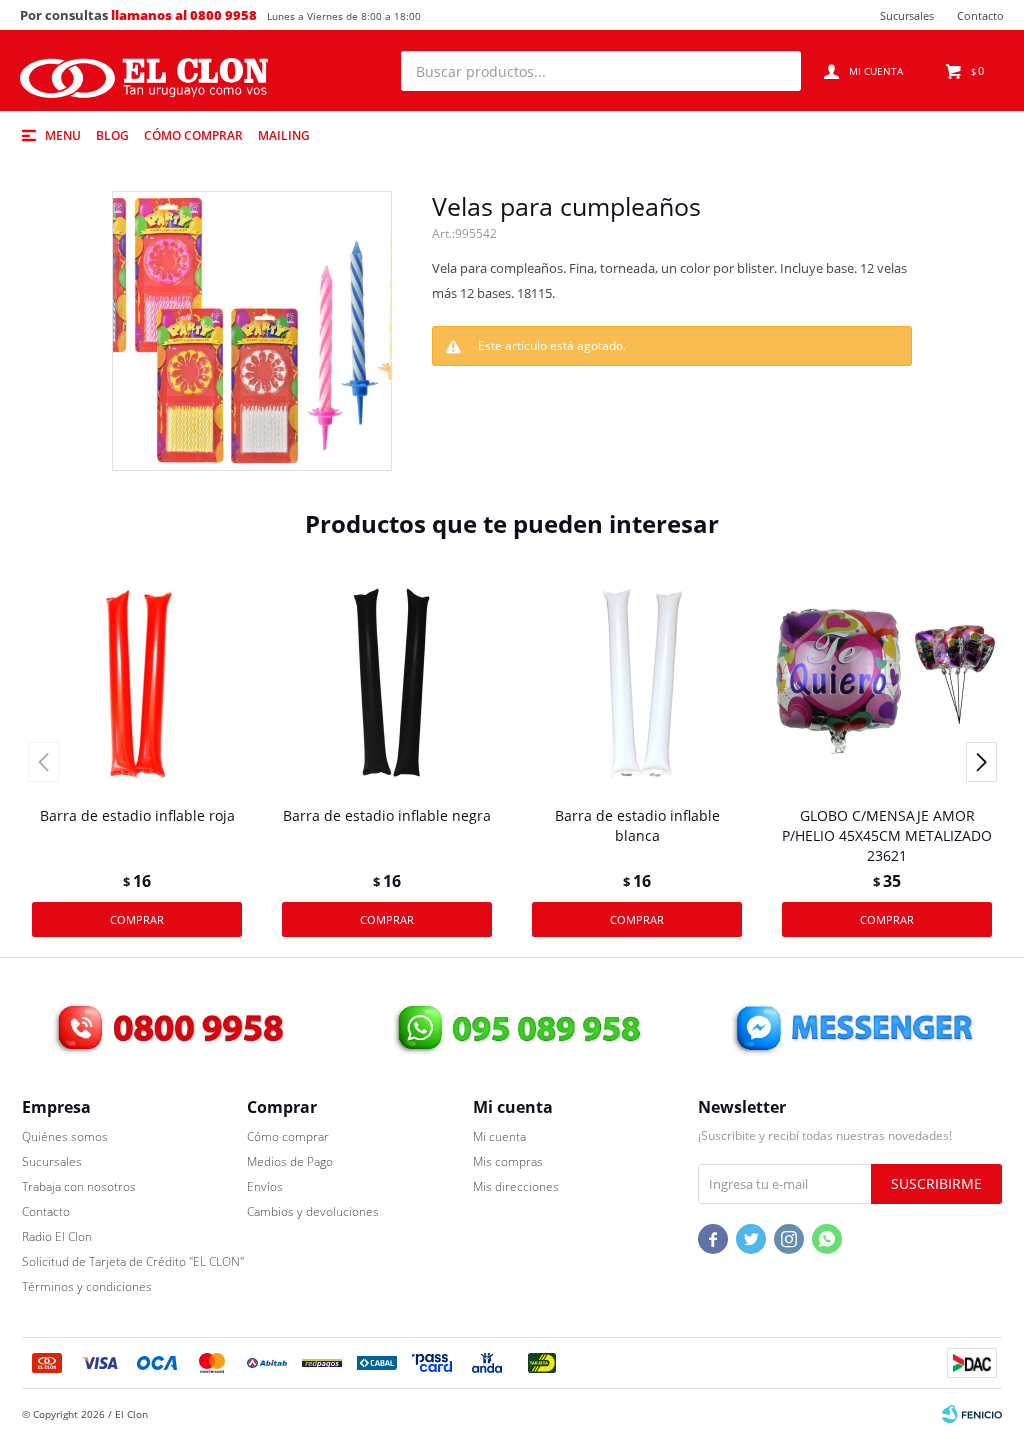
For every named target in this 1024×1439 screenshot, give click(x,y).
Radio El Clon (57, 1236)
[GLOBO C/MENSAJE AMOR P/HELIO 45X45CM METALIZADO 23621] (887, 681)
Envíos (265, 1186)
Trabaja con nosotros (79, 1186)
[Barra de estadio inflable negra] (387, 681)
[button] (776, 71)
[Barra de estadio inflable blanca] (637, 681)
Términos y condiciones (87, 1286)
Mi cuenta (499, 1136)
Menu (63, 135)
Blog (112, 135)
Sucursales (907, 15)
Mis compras (508, 1161)
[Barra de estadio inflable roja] (137, 681)
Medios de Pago (290, 1161)
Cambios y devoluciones (313, 1211)
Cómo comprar (193, 135)
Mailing (284, 135)
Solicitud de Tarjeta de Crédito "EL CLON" (133, 1261)
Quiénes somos (65, 1136)
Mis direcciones (516, 1186)
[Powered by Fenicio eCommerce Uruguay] (972, 1414)
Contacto (980, 15)
